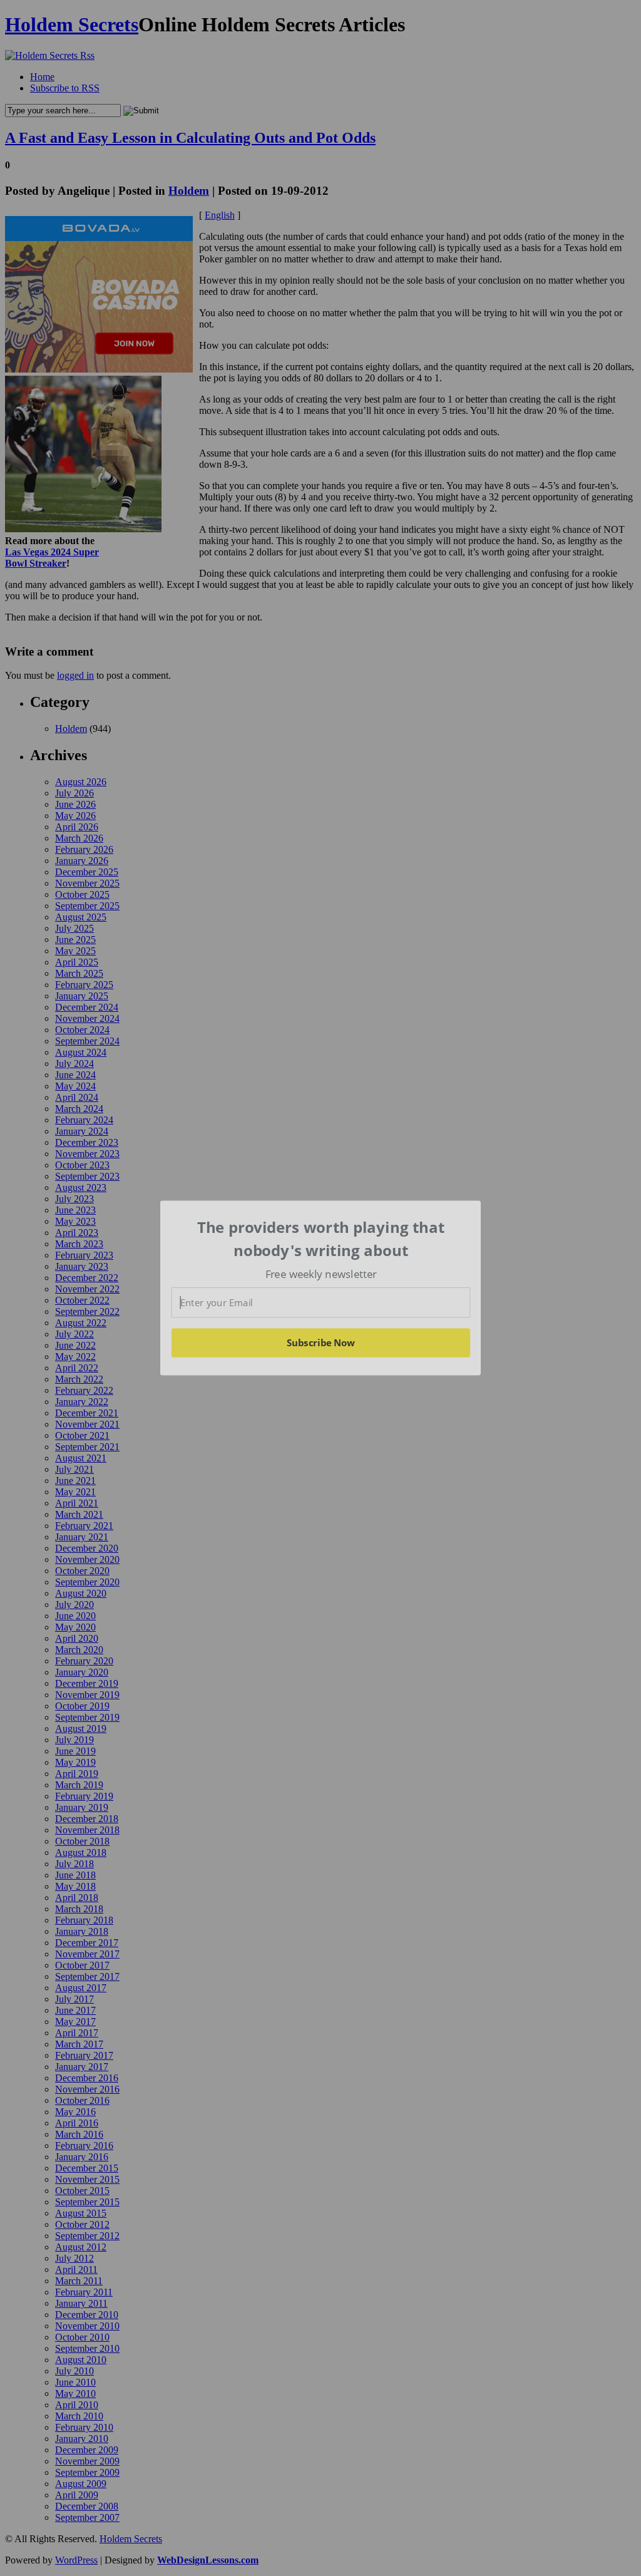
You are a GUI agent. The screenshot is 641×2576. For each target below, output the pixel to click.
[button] (321, 1239)
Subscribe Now (321, 1342)
